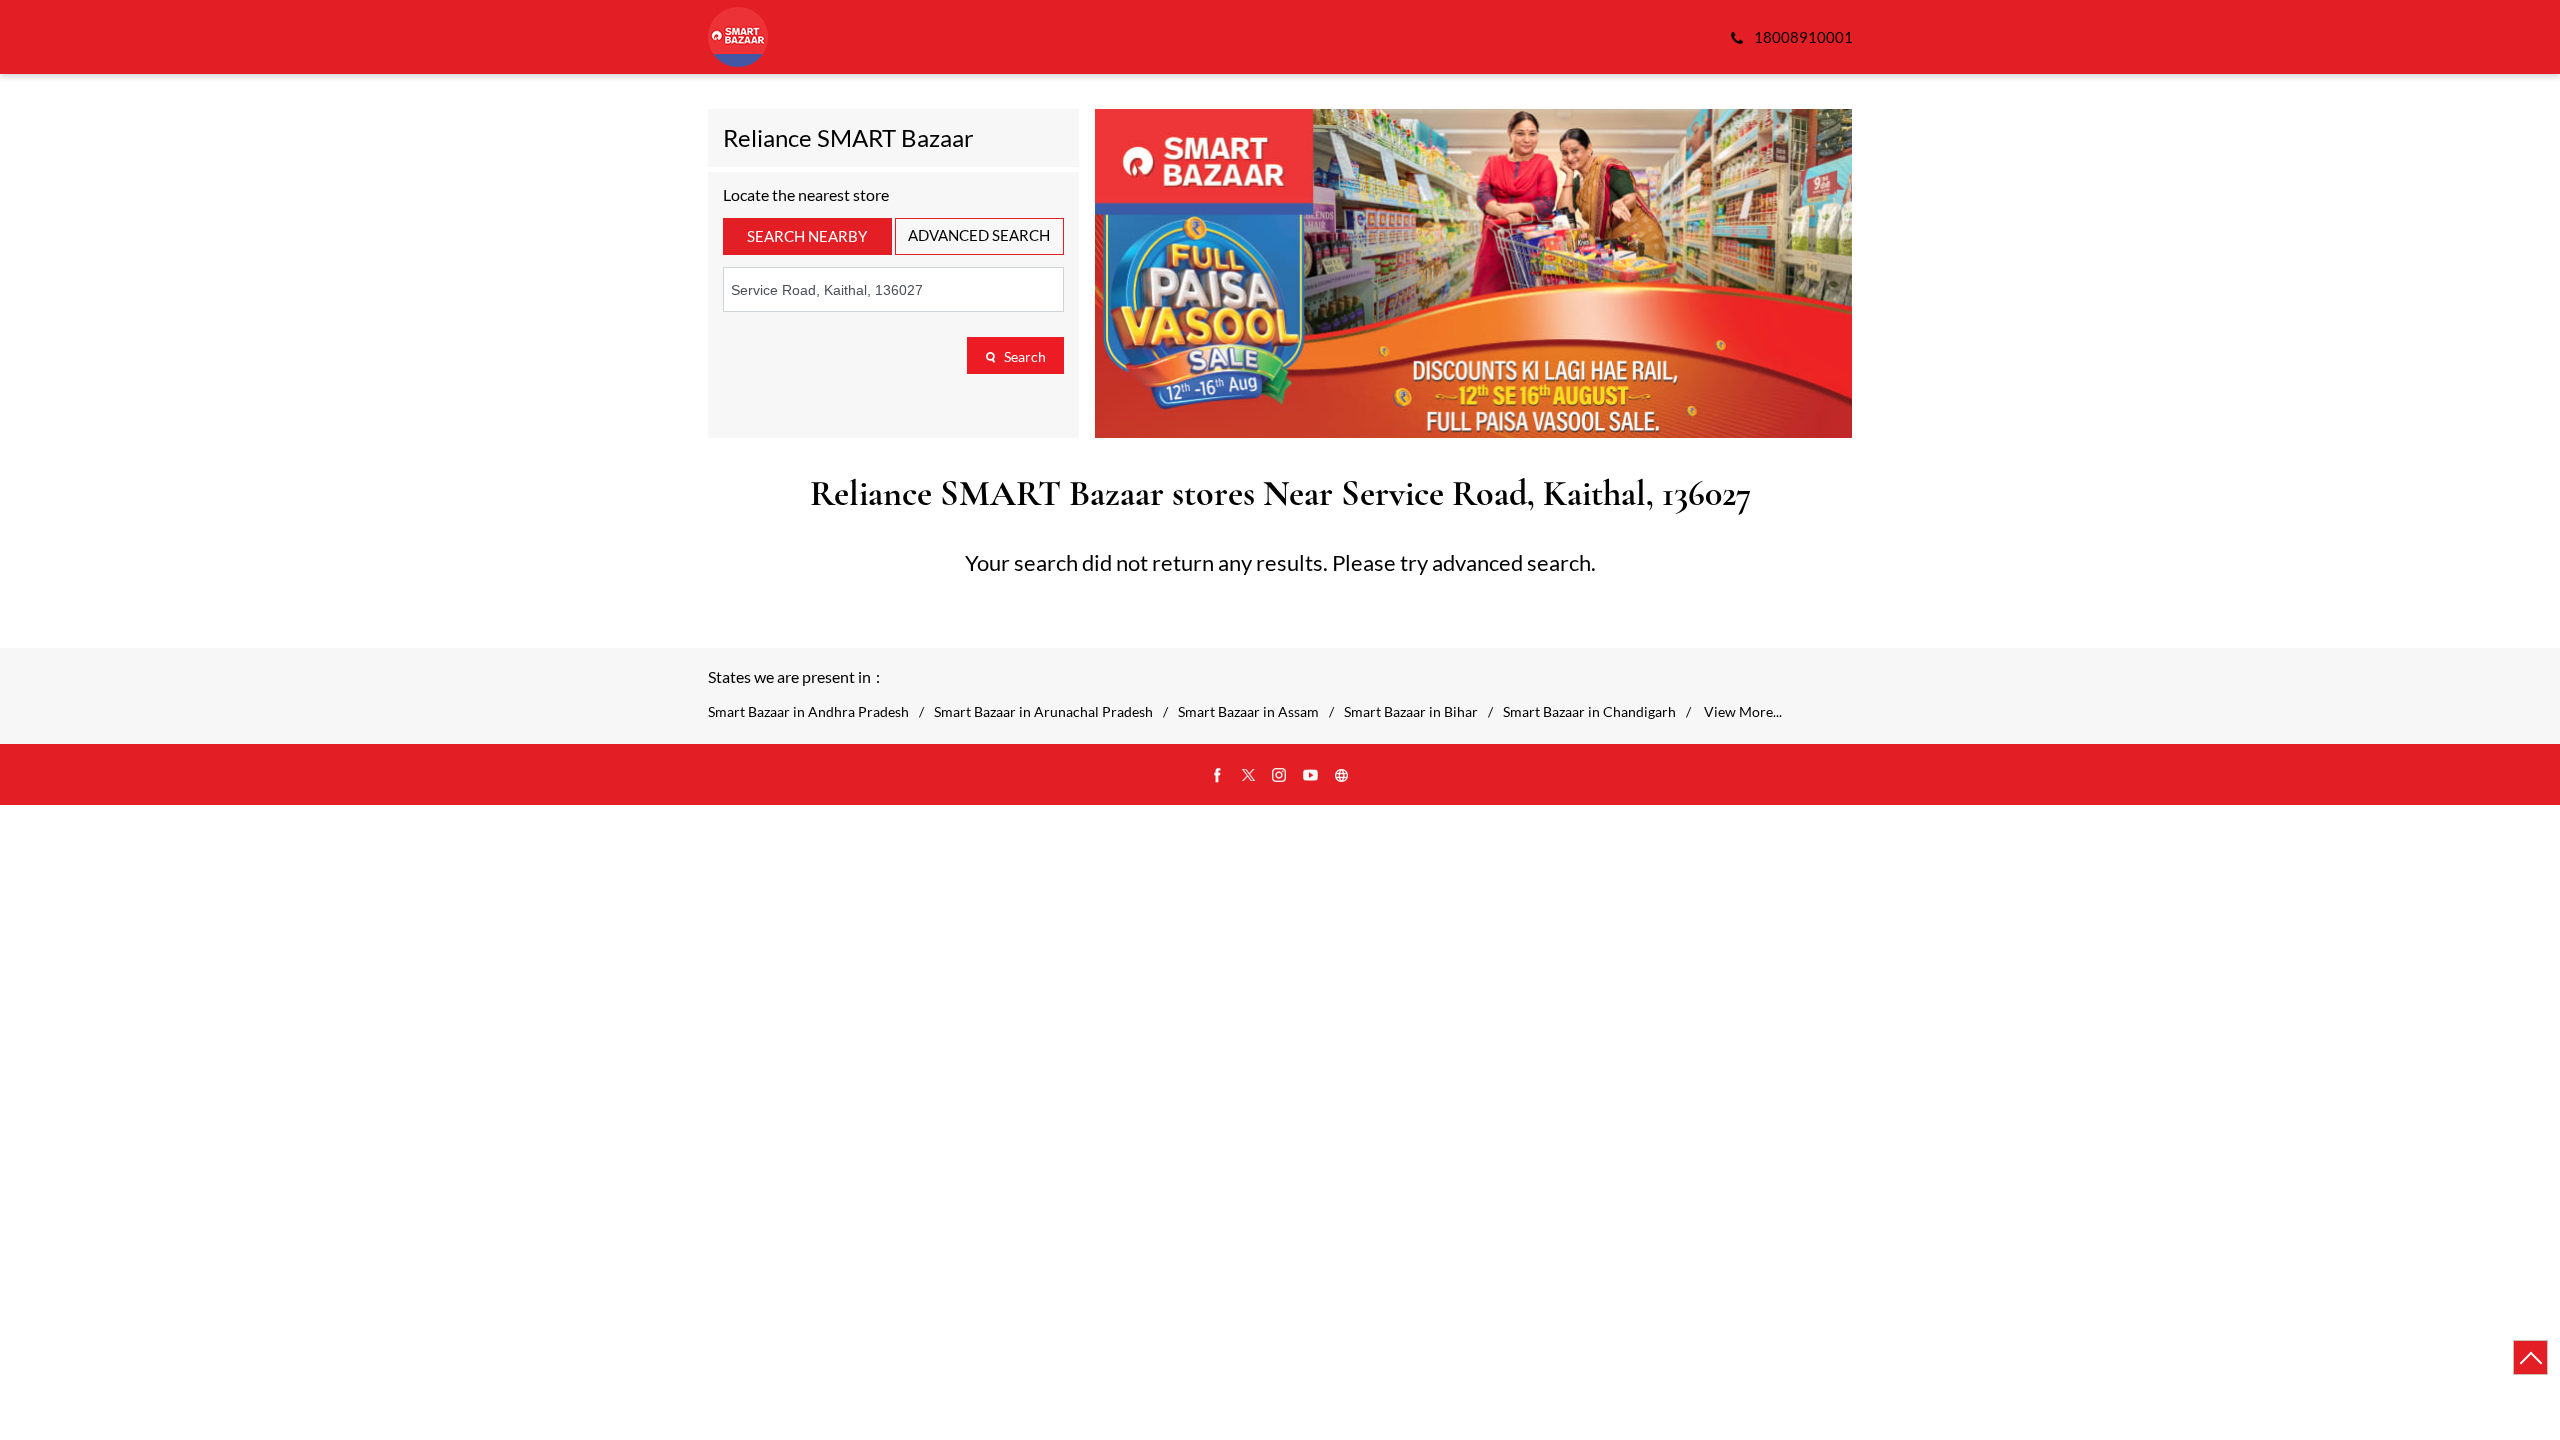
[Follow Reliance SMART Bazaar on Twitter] (1249, 776)
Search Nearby (807, 236)
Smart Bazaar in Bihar (1411, 712)
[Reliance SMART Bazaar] (738, 37)
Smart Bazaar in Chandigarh (1589, 712)
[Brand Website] (1342, 776)
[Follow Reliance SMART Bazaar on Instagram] (1280, 776)
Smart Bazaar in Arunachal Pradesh (1043, 712)
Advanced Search (979, 235)
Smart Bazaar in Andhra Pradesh (808, 712)
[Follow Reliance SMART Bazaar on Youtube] (1311, 776)
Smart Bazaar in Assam (1248, 712)
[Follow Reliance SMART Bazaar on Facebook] (1218, 776)
